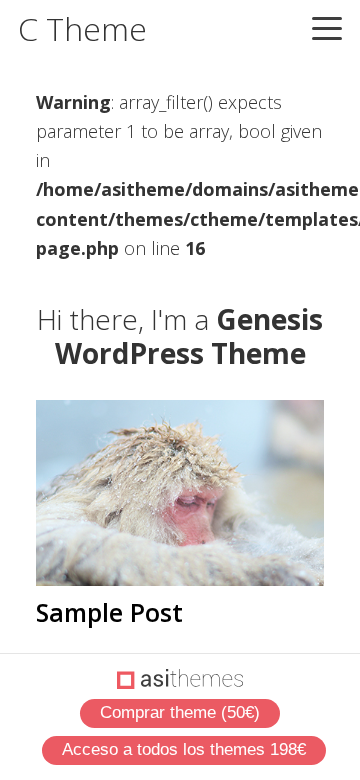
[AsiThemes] (180, 679)
